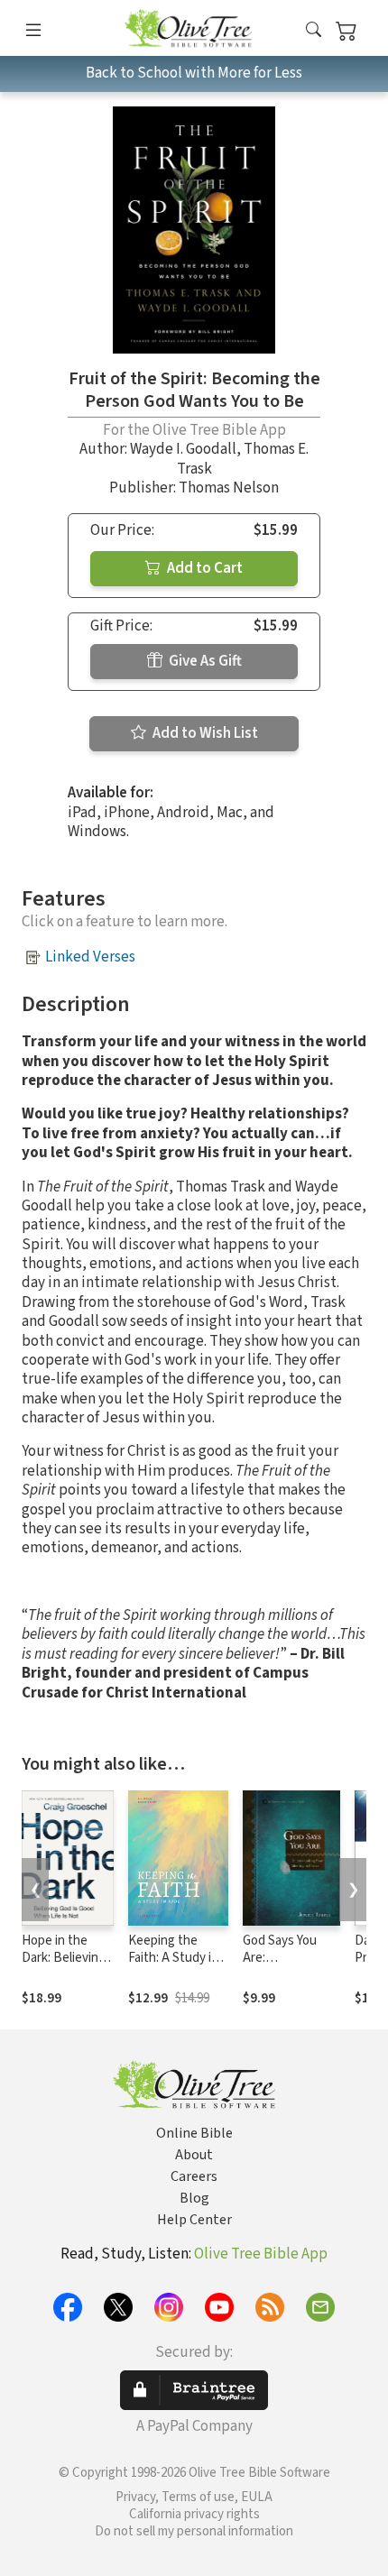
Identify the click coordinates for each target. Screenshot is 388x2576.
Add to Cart (203, 568)
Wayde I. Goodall (183, 449)
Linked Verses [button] (90, 957)
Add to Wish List (204, 733)
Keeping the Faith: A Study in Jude (173, 1958)
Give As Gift (204, 661)
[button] (314, 31)
